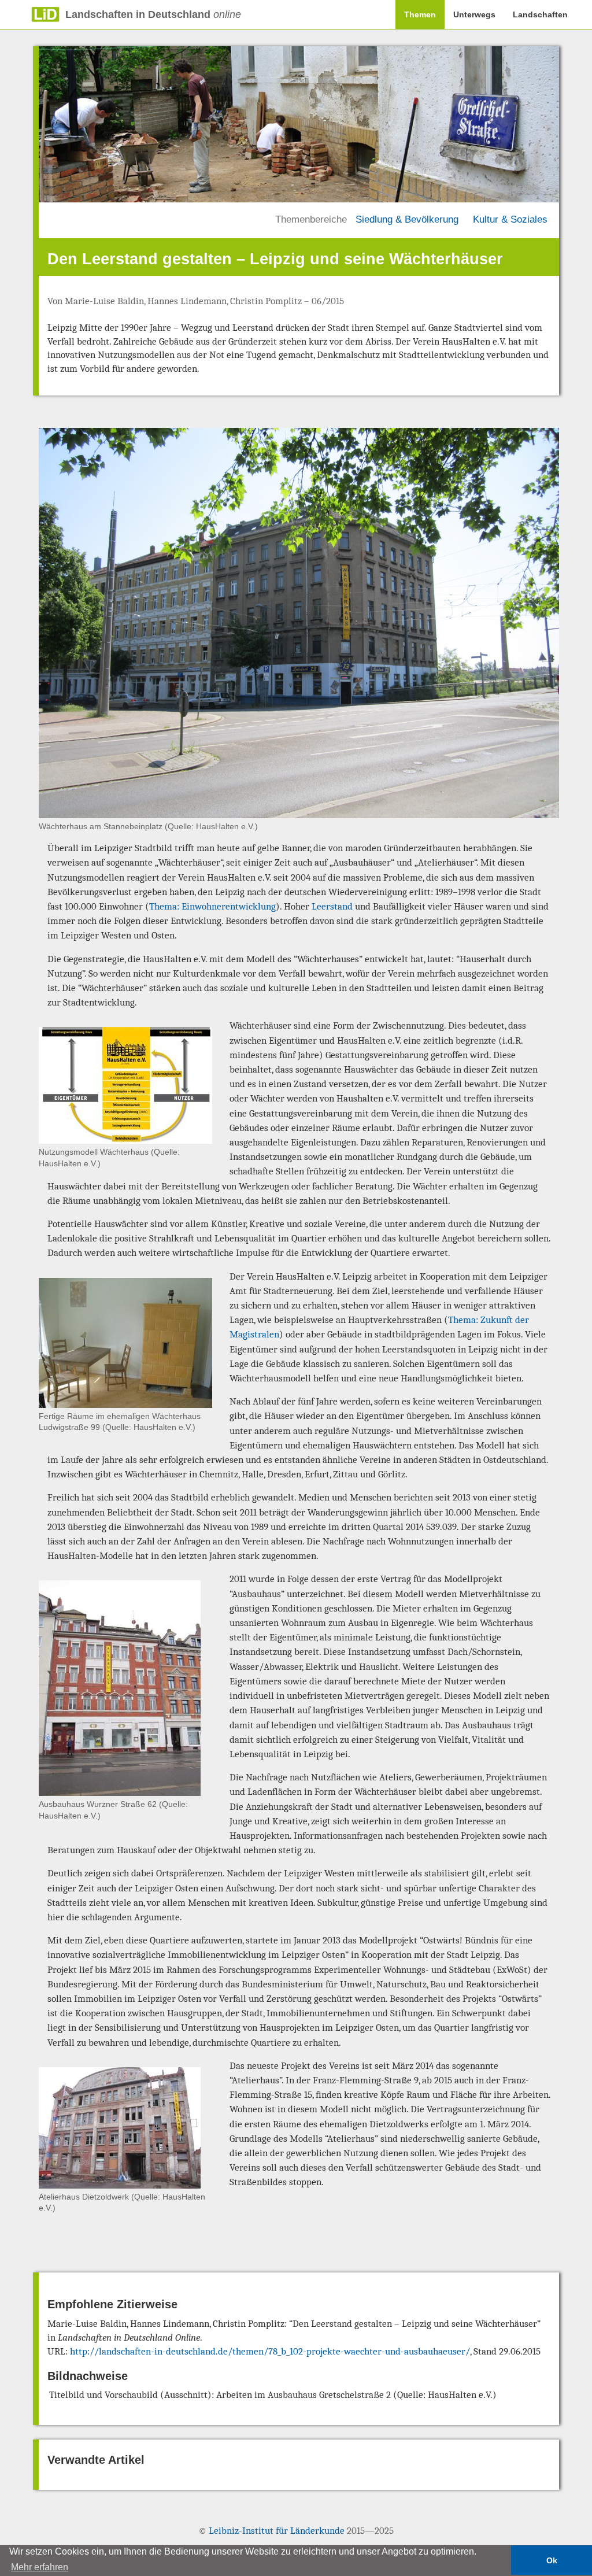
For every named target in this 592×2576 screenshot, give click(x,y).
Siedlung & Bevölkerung (407, 219)
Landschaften (540, 14)
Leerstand (332, 906)
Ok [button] (552, 2560)
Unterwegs (474, 14)
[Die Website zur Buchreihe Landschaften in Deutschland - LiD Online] (30, 14)
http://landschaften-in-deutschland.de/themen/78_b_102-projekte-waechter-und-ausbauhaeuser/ (270, 2351)
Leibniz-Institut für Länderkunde (277, 2531)
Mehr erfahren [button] (40, 2567)
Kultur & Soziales (510, 219)
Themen (420, 14)
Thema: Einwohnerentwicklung (212, 906)
